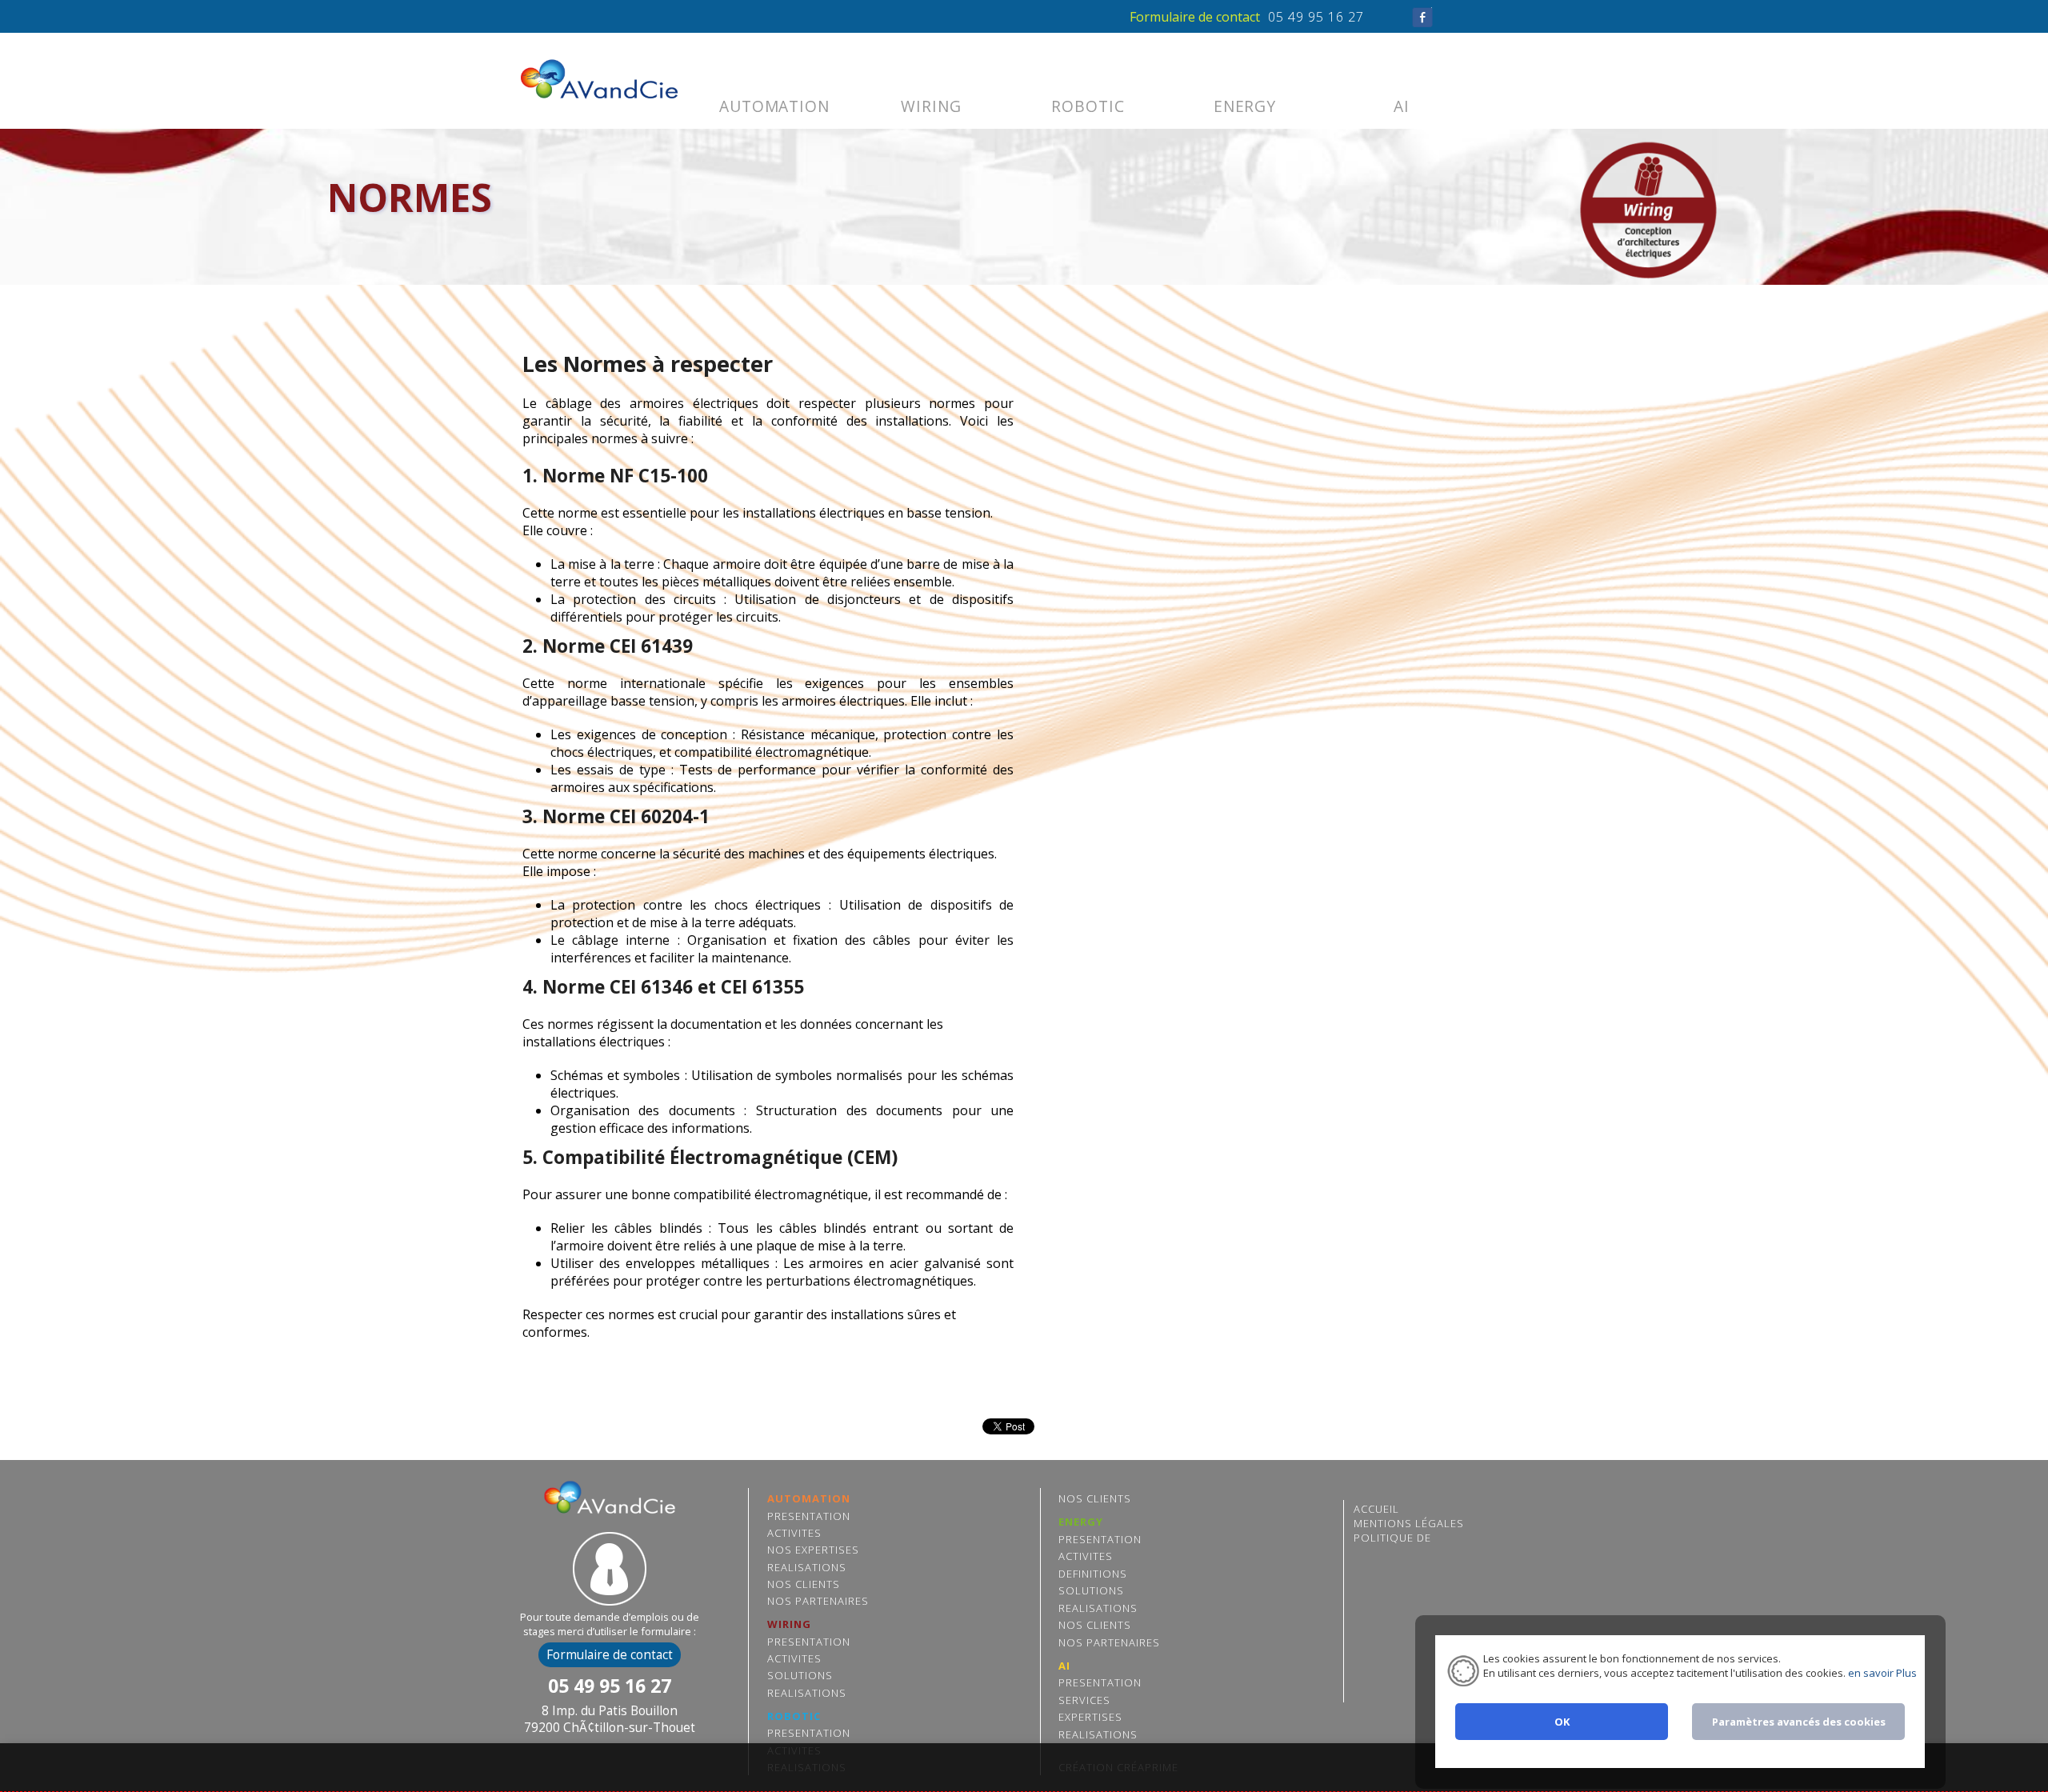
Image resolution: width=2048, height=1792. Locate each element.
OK (1562, 1722)
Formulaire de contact (1195, 17)
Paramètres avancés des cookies (1799, 1722)
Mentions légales (1409, 1523)
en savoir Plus (1881, 1673)
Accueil (1376, 1509)
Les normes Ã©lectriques (607, 81)
